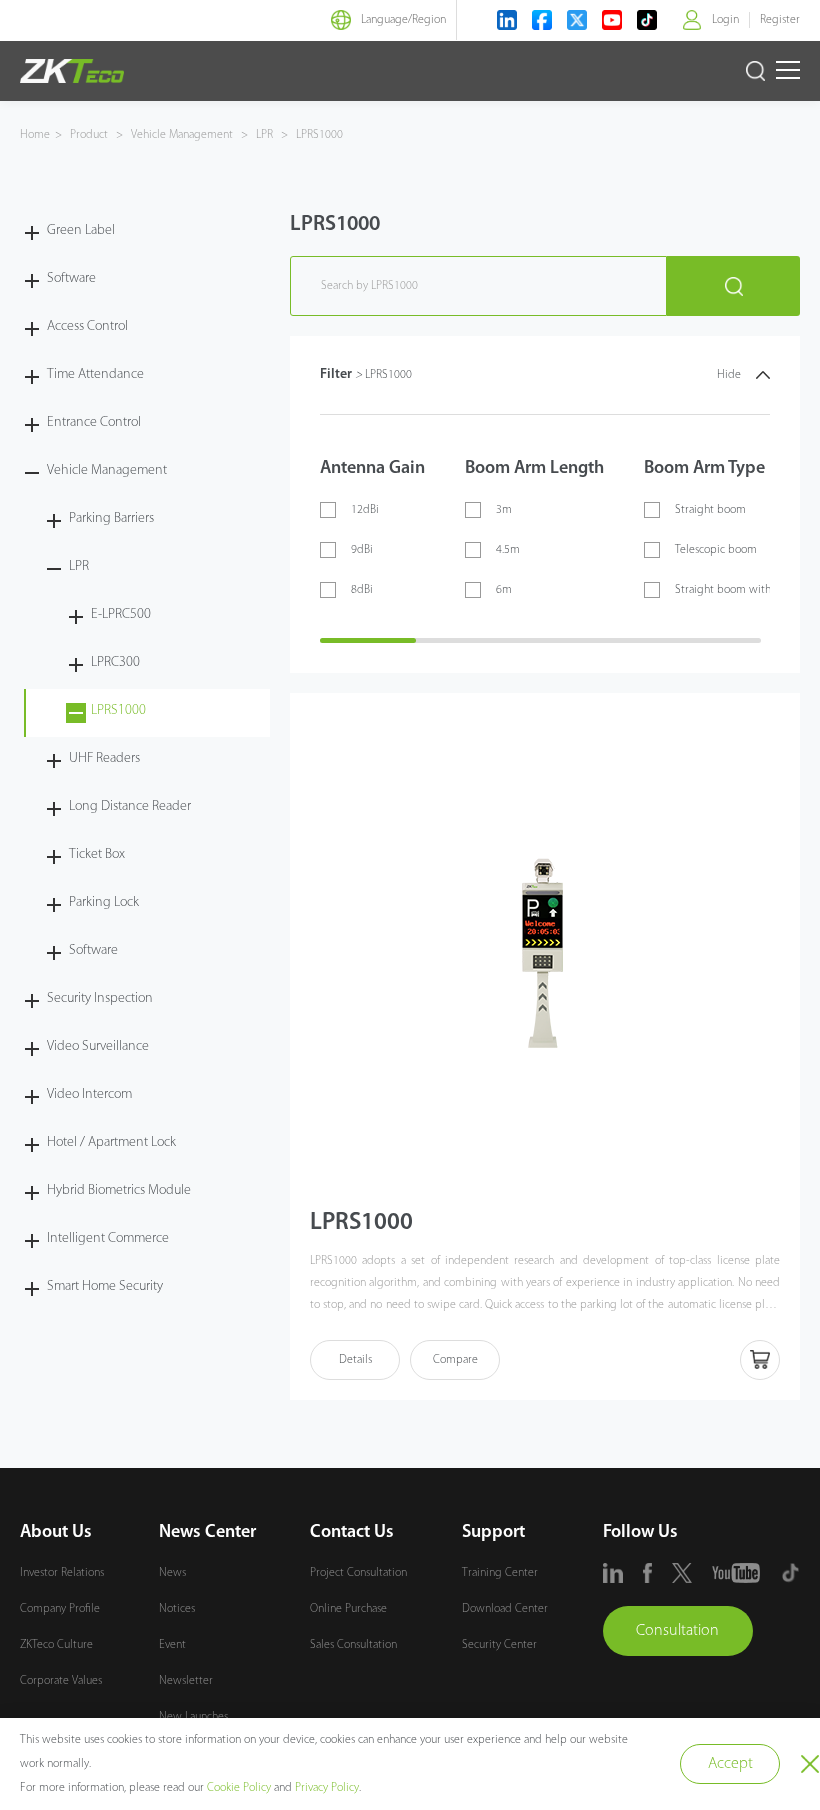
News (172, 1573)
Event (172, 1645)
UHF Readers (104, 758)
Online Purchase (348, 1609)
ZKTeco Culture (56, 1645)
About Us (56, 1533)
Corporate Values (61, 1681)
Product (90, 135)
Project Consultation (358, 1573)
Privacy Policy (327, 1788)
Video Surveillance (98, 1046)
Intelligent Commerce (108, 1238)
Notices (177, 1609)
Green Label (81, 230)
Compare (455, 1360)
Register (780, 20)
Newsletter (186, 1681)
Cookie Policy (239, 1788)
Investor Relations (62, 1573)
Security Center (499, 1645)
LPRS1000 (318, 135)
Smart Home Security (105, 1286)
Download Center (505, 1609)
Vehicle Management (182, 135)
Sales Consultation (353, 1645)
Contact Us (352, 1533)
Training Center (500, 1573)
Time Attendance (95, 374)
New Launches (193, 1717)
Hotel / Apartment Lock (111, 1142)
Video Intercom (89, 1094)
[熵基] (72, 71)
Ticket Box (97, 854)
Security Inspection (100, 998)
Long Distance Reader (130, 806)
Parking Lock (104, 902)
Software (71, 278)
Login (725, 20)
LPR (264, 135)
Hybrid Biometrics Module (119, 1190)
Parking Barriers (111, 518)
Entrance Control (94, 422)
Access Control (87, 326)
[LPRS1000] (545, 949)
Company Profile (60, 1609)
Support (493, 1533)
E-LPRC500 (121, 614)
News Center (207, 1533)
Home (35, 135)
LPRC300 (115, 662)
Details (355, 1360)
